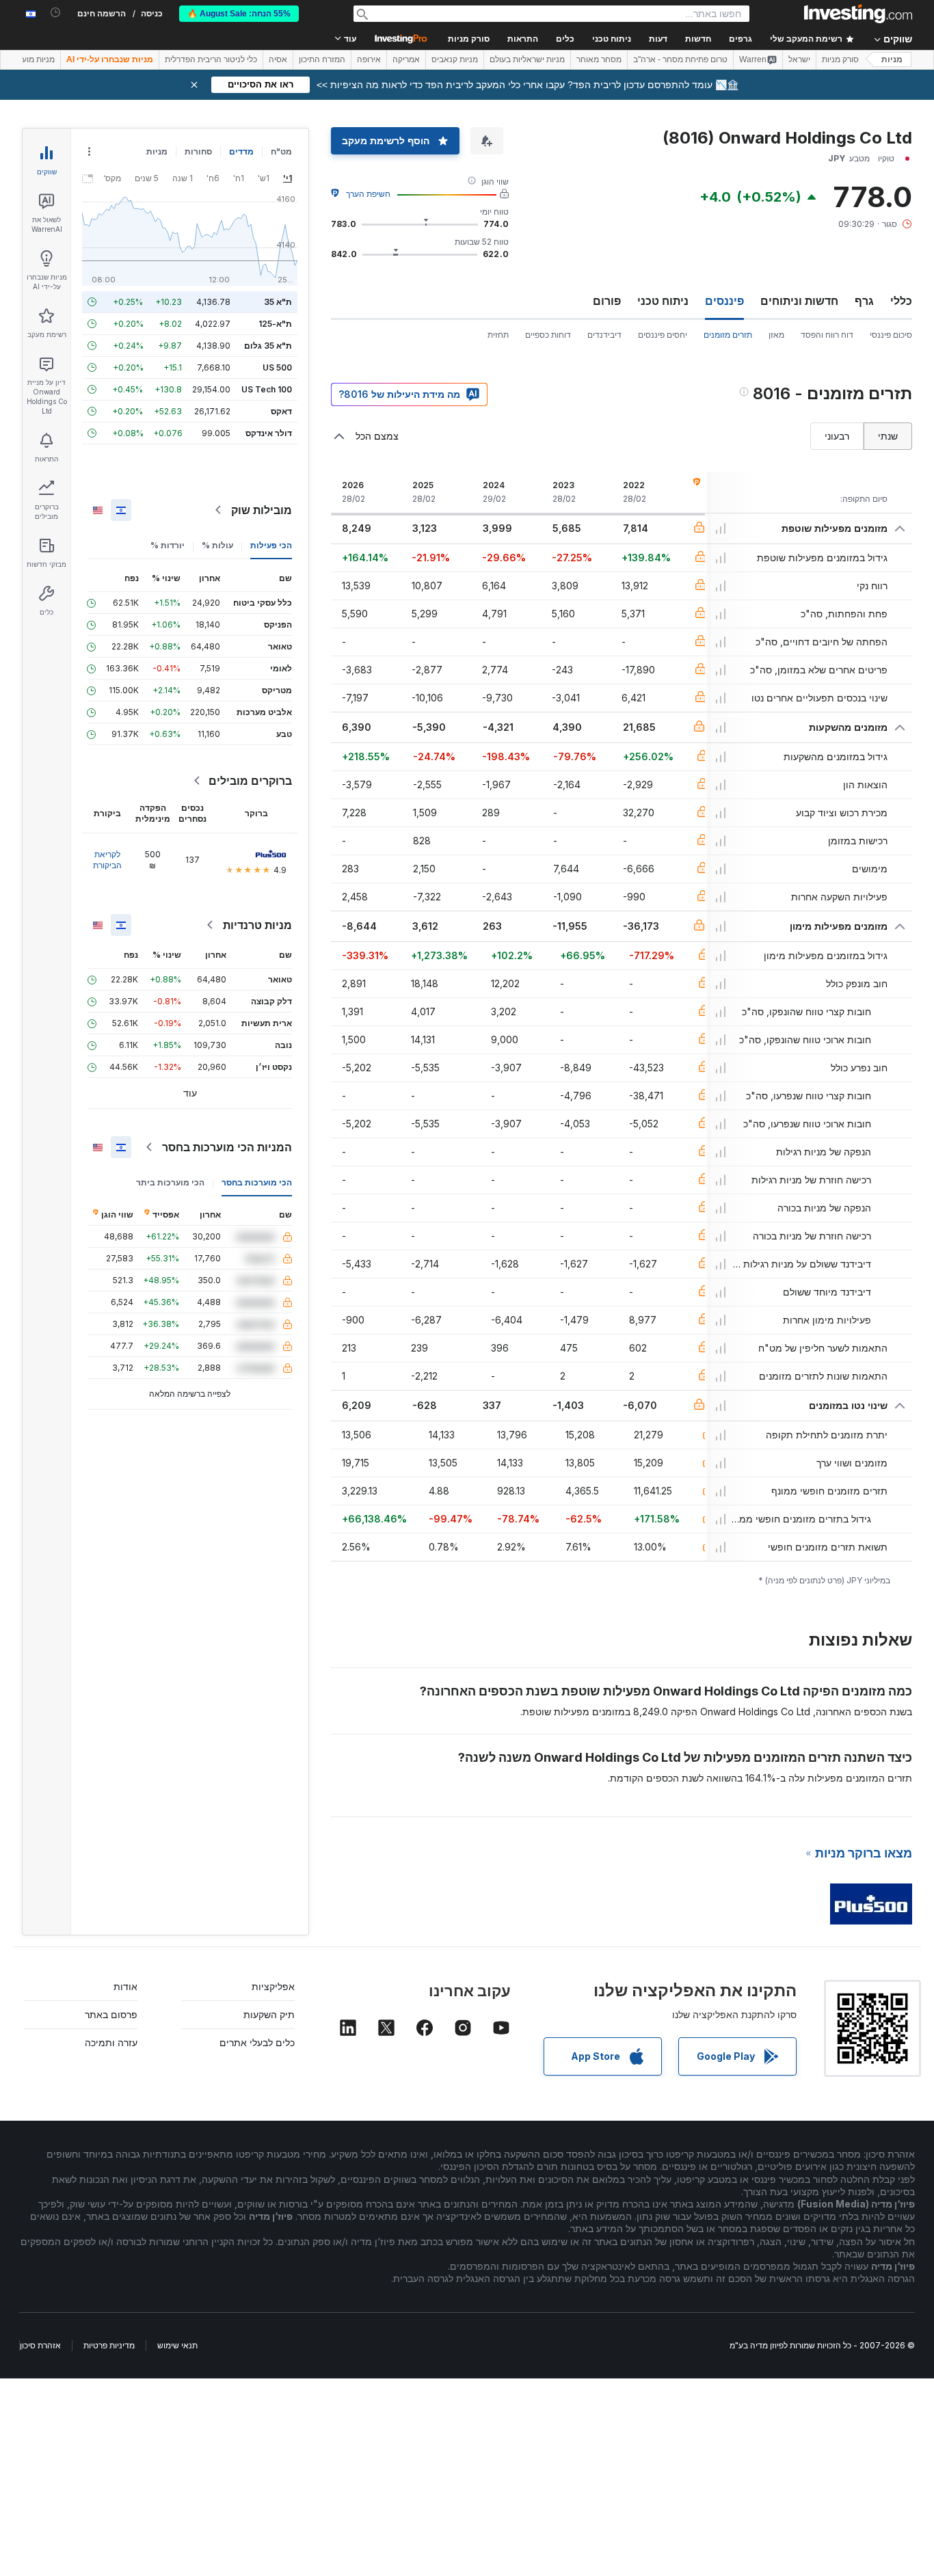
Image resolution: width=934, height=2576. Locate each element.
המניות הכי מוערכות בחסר (227, 1147)
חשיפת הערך (368, 194)
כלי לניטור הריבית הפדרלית (211, 59)
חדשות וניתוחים (799, 301)
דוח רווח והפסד (827, 335)
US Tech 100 (267, 389)
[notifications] (56, 13)
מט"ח (281, 151)
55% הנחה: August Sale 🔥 (239, 14)
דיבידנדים (604, 335)
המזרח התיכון (322, 59)
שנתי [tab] (888, 436)
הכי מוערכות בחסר (257, 1182)
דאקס (281, 411)
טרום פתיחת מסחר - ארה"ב (680, 59)
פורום (607, 301)
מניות (892, 59)
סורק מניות (469, 39)
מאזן (776, 335)
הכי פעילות (271, 545)
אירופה (369, 59)
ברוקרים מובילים (250, 781)
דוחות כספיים (548, 335)
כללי (901, 301)
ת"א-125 (275, 324)
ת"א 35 (278, 302)
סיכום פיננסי (891, 335)
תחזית (498, 335)
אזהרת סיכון (40, 2345)
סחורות (198, 151)
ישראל (799, 59)
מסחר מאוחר (599, 59)
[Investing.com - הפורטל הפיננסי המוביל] (858, 14)
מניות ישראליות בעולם (527, 59)
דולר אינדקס (269, 433)
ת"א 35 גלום (268, 346)
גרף (864, 301)
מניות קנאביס (455, 59)
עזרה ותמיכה (111, 2042)
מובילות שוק (262, 510)
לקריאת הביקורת (107, 860)
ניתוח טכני (663, 301)
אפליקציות (273, 1986)
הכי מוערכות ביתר (170, 1182)
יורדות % (168, 545)
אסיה (278, 59)
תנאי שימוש (177, 2345)
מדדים (241, 151)
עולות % (217, 545)
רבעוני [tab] (837, 436)
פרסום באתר (111, 2014)
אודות (125, 1986)
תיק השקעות (269, 2014)
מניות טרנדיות (257, 925)
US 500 (277, 367)
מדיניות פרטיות (109, 2345)
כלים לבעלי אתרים (257, 2042)
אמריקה (406, 59)
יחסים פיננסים (663, 335)
